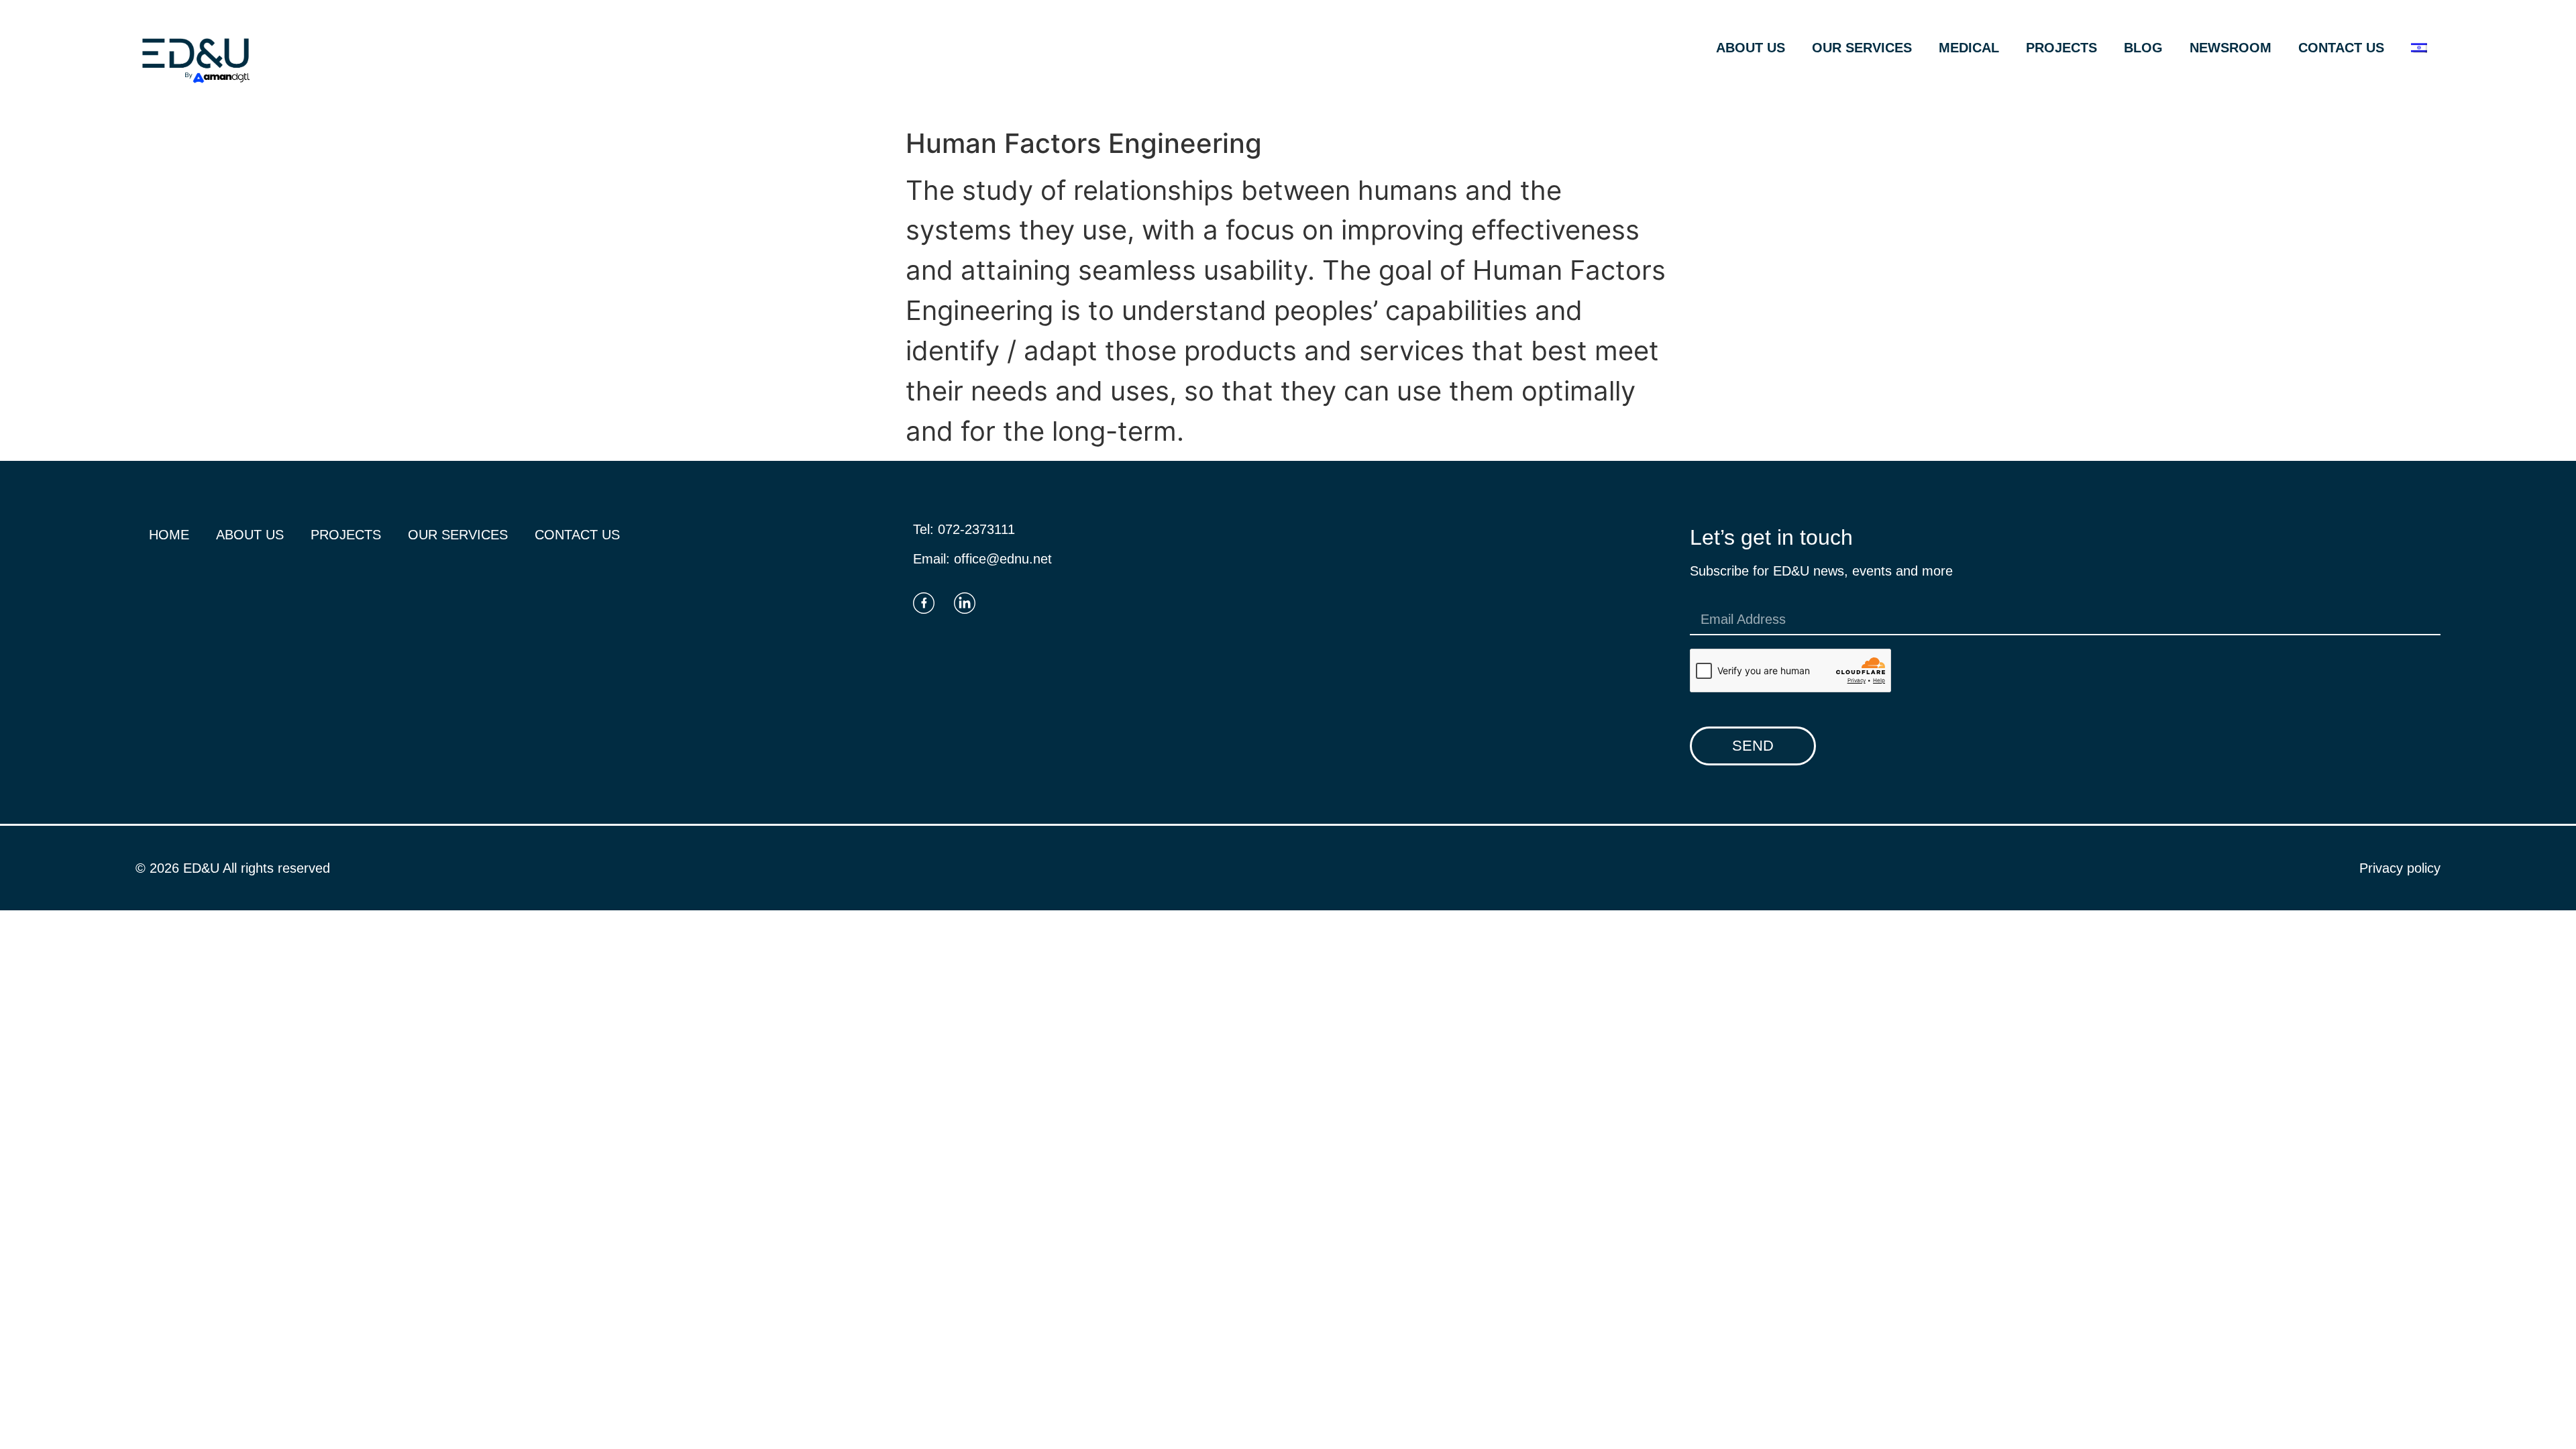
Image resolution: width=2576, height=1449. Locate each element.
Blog (2143, 48)
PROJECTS (2061, 48)
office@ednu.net (1003, 559)
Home (169, 535)
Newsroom (2231, 48)
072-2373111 (976, 529)
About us (1751, 48)
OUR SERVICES (1862, 48)
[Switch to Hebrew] (2419, 48)
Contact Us (2341, 48)
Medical (1969, 48)
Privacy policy (2400, 868)
